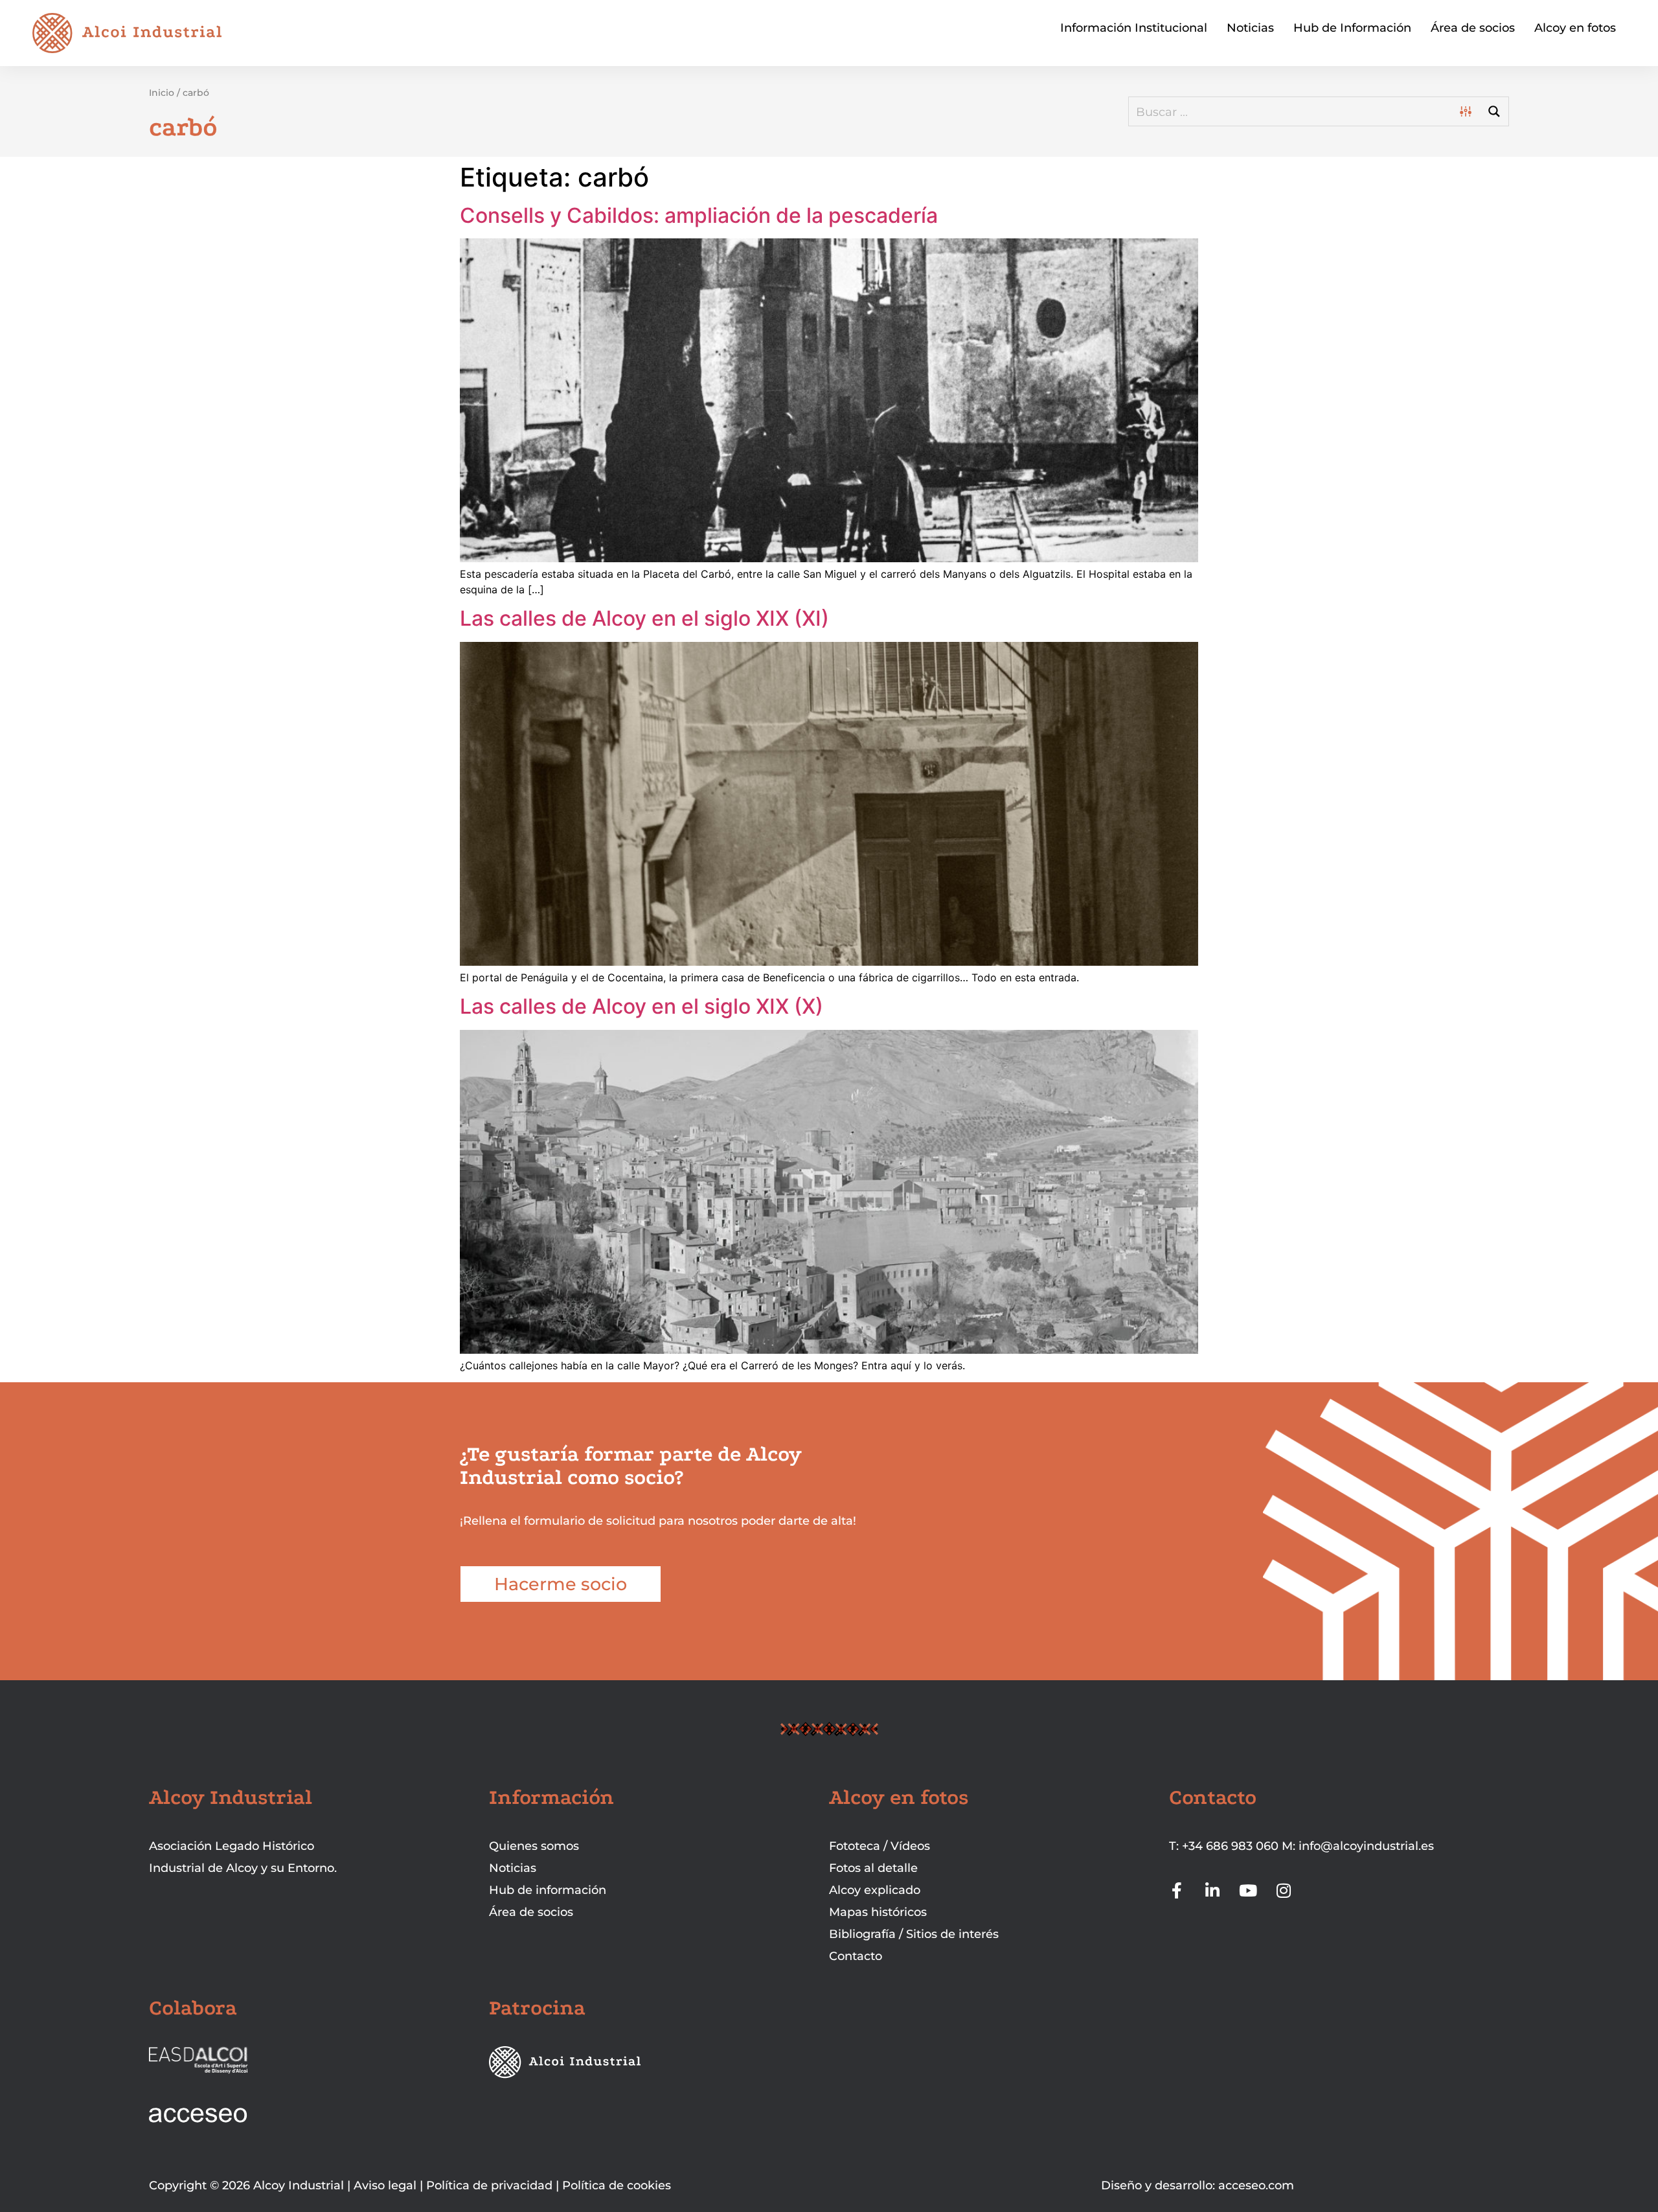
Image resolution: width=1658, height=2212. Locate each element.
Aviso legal (385, 2185)
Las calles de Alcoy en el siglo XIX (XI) (644, 618)
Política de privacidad (489, 2185)
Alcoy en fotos (1575, 28)
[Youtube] (1248, 1890)
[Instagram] (1284, 1890)
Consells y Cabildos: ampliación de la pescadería (699, 215)
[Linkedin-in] (1213, 1890)
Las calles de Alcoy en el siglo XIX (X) (642, 1006)
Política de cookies (617, 2185)
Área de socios (1473, 28)
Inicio (162, 93)
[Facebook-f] (1177, 1890)
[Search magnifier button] (1494, 111)
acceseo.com (1256, 2185)
